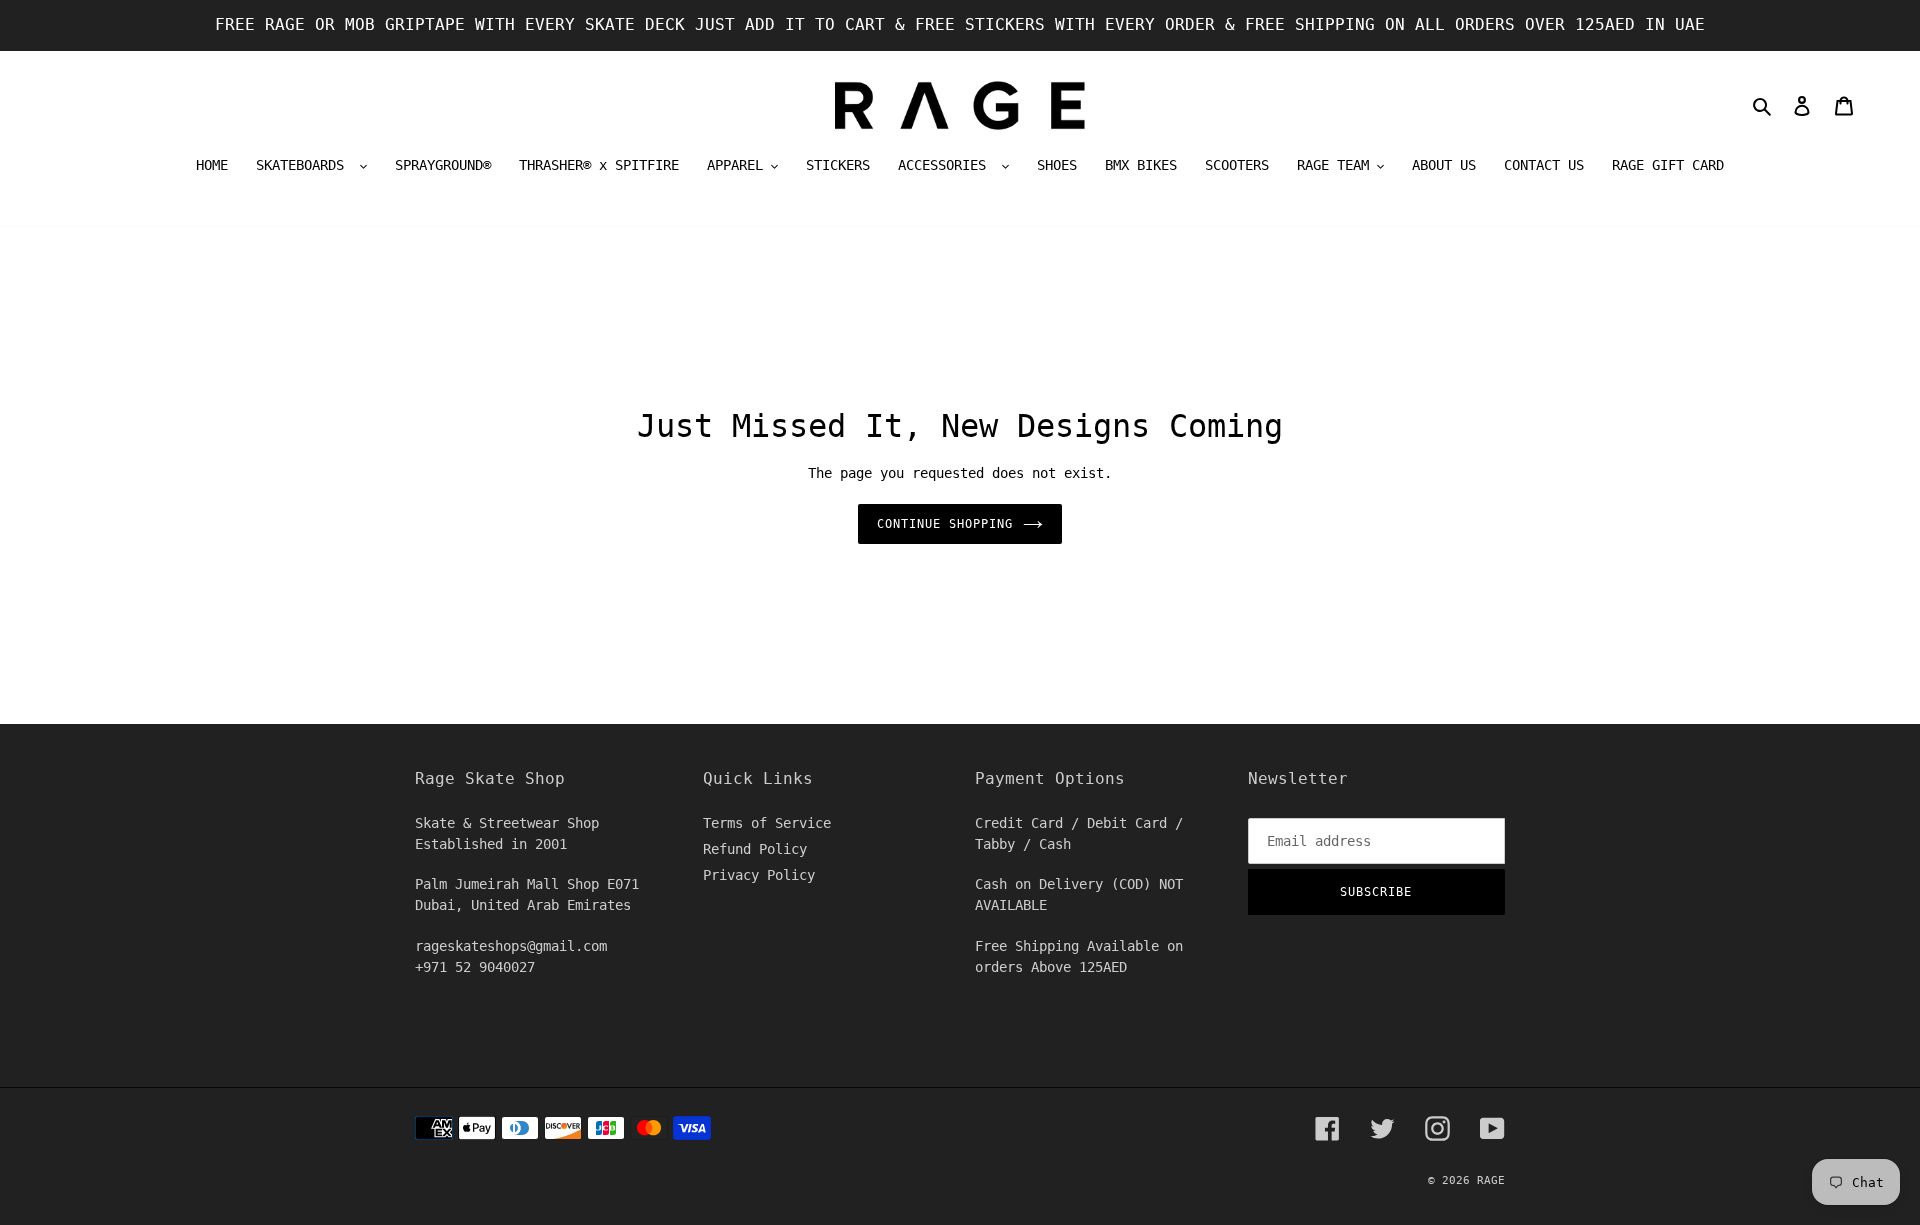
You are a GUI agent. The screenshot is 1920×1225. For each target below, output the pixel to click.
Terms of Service (767, 823)
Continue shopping (944, 524)
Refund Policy (755, 849)
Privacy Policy (759, 875)
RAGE (1491, 1180)
